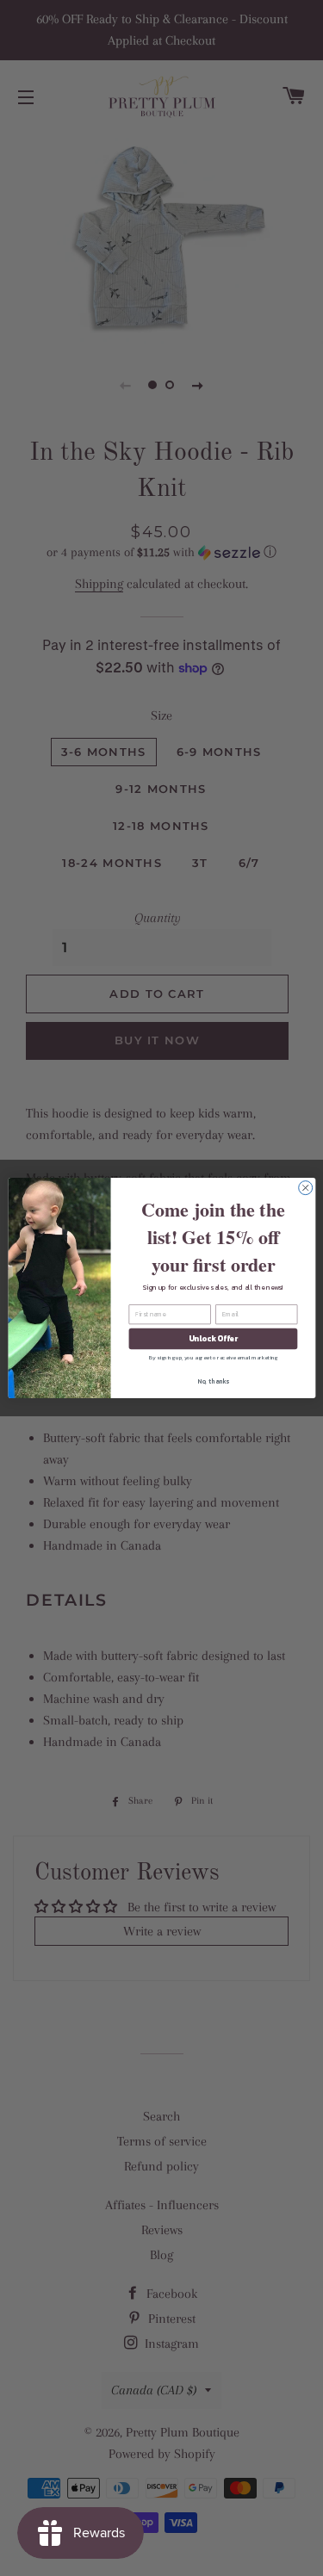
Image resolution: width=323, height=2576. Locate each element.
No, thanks (213, 1381)
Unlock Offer (212, 1339)
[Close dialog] (305, 1188)
